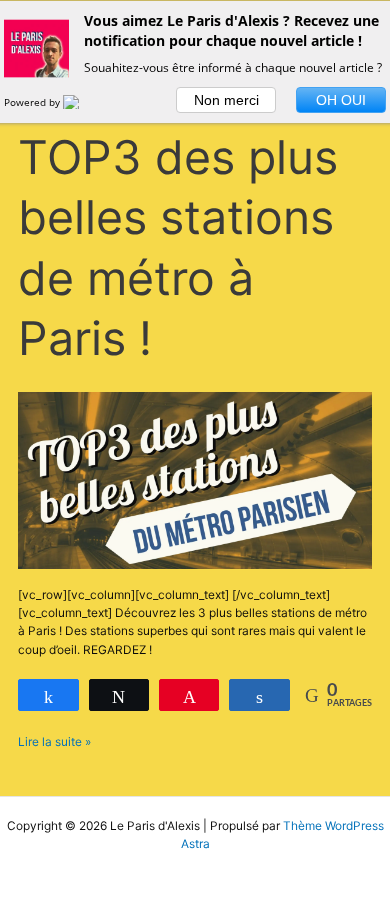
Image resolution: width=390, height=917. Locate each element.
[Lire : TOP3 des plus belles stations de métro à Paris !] (195, 480)
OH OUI (341, 100)
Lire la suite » (54, 741)
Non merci (226, 100)
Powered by (33, 102)
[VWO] (83, 102)
